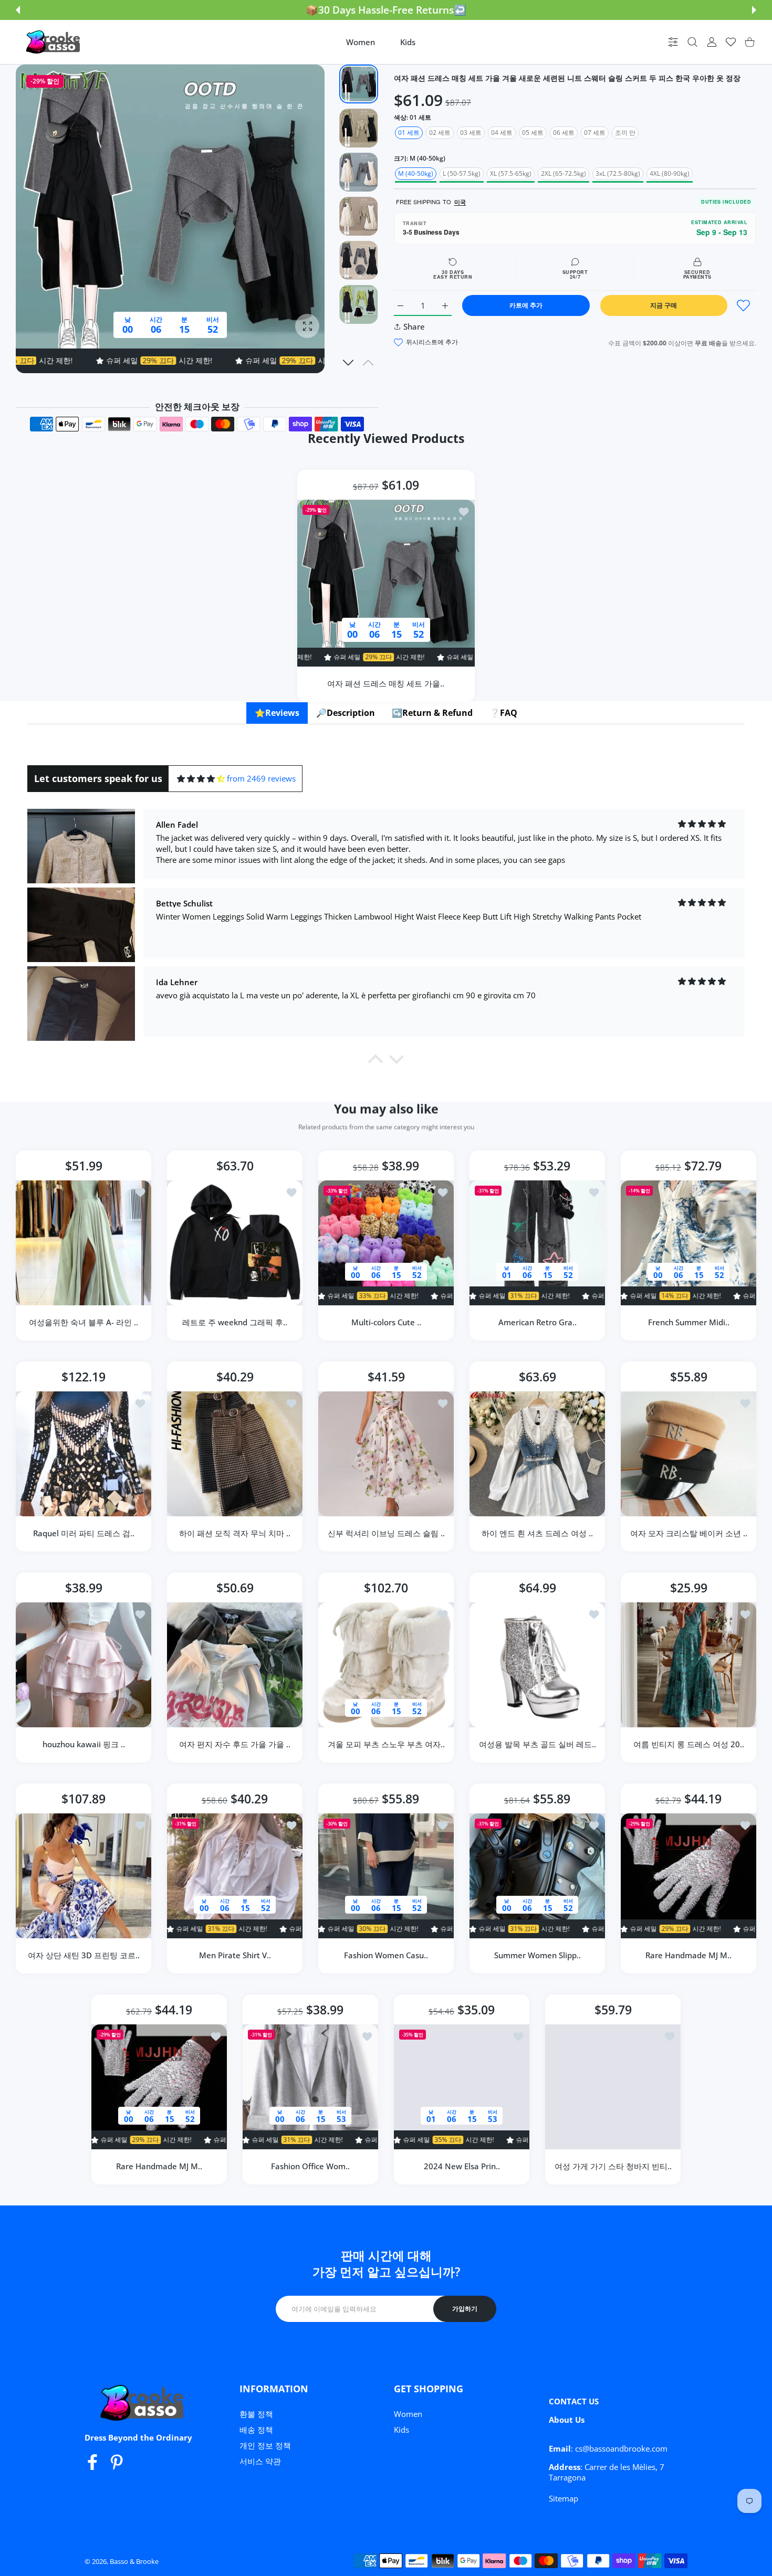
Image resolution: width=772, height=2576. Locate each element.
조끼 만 (625, 133)
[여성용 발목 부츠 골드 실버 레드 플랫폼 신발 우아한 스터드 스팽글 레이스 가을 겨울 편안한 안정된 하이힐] (537, 1665)
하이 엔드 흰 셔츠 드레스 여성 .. (537, 1533)
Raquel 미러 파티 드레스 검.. (84, 1533)
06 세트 (564, 133)
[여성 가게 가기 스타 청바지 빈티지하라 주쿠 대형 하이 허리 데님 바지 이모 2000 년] (613, 2087)
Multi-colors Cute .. (386, 1322)
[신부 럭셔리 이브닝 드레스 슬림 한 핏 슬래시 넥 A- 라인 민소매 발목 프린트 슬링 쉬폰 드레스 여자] (386, 1454)
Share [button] (414, 326)
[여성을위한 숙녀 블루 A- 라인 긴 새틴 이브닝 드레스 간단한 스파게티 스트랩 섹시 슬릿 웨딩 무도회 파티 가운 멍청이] (84, 1243)
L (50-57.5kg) (462, 173)
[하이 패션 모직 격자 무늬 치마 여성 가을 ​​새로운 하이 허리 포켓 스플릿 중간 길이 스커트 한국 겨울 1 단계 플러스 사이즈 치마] (235, 1454)
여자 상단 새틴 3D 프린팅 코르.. (84, 1955)
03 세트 (471, 133)
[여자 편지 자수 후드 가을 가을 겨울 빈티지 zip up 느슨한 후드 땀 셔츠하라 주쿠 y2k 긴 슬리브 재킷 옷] (235, 1665)
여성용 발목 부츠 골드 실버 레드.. (538, 1744)
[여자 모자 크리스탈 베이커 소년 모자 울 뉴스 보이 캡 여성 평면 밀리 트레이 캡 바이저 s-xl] (688, 1454)
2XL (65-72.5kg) (564, 173)
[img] (201, 779)
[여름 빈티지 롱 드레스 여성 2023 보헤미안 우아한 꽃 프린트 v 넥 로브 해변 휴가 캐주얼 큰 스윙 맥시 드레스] (688, 1665)
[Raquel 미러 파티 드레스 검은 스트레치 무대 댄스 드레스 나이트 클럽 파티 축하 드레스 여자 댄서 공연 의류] (84, 1454)
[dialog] (692, 42)
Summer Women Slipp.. (538, 1955)
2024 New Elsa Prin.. (462, 2166)
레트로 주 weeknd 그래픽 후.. (235, 1322)
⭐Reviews (277, 713)
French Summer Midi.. (689, 1322)
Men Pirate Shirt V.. (235, 1955)
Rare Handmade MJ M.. (688, 1955)
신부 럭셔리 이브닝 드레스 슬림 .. (386, 1533)
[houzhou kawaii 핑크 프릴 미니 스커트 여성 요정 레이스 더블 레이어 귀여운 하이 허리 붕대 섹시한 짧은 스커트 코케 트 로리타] (84, 1665)
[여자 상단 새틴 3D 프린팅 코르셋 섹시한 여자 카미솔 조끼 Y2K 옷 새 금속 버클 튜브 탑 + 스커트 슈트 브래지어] (84, 1876)
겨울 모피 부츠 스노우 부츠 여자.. (386, 1744)
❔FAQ (503, 713)
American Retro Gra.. (538, 1322)
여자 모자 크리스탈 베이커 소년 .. (689, 1533)
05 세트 (533, 133)
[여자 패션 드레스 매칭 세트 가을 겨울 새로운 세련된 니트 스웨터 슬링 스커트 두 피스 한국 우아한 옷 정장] (386, 583)
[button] (18, 10)
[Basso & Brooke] (54, 42)
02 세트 (440, 133)
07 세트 (595, 133)
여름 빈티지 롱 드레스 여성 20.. (689, 1744)
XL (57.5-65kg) (511, 173)
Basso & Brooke (134, 2561)
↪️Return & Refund (432, 713)
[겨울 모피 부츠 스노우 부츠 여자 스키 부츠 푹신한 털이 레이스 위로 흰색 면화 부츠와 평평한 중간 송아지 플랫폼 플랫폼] (386, 1665)
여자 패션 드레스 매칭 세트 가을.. (386, 683)
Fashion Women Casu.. (386, 1955)
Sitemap (564, 2498)
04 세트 (502, 133)
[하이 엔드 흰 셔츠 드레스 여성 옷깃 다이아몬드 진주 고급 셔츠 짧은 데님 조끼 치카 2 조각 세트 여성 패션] (537, 1454)
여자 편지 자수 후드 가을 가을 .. (235, 1744)
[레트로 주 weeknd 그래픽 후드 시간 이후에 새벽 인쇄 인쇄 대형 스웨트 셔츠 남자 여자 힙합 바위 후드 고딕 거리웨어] (235, 1243)
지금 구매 (664, 305)
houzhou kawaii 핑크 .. (84, 1744)
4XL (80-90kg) (670, 173)
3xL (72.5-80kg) (618, 173)
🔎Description (346, 713)
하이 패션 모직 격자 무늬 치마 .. (235, 1533)
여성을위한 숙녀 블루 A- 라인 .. (84, 1322)
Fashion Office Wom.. (310, 2166)
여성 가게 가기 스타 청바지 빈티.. (613, 2166)
